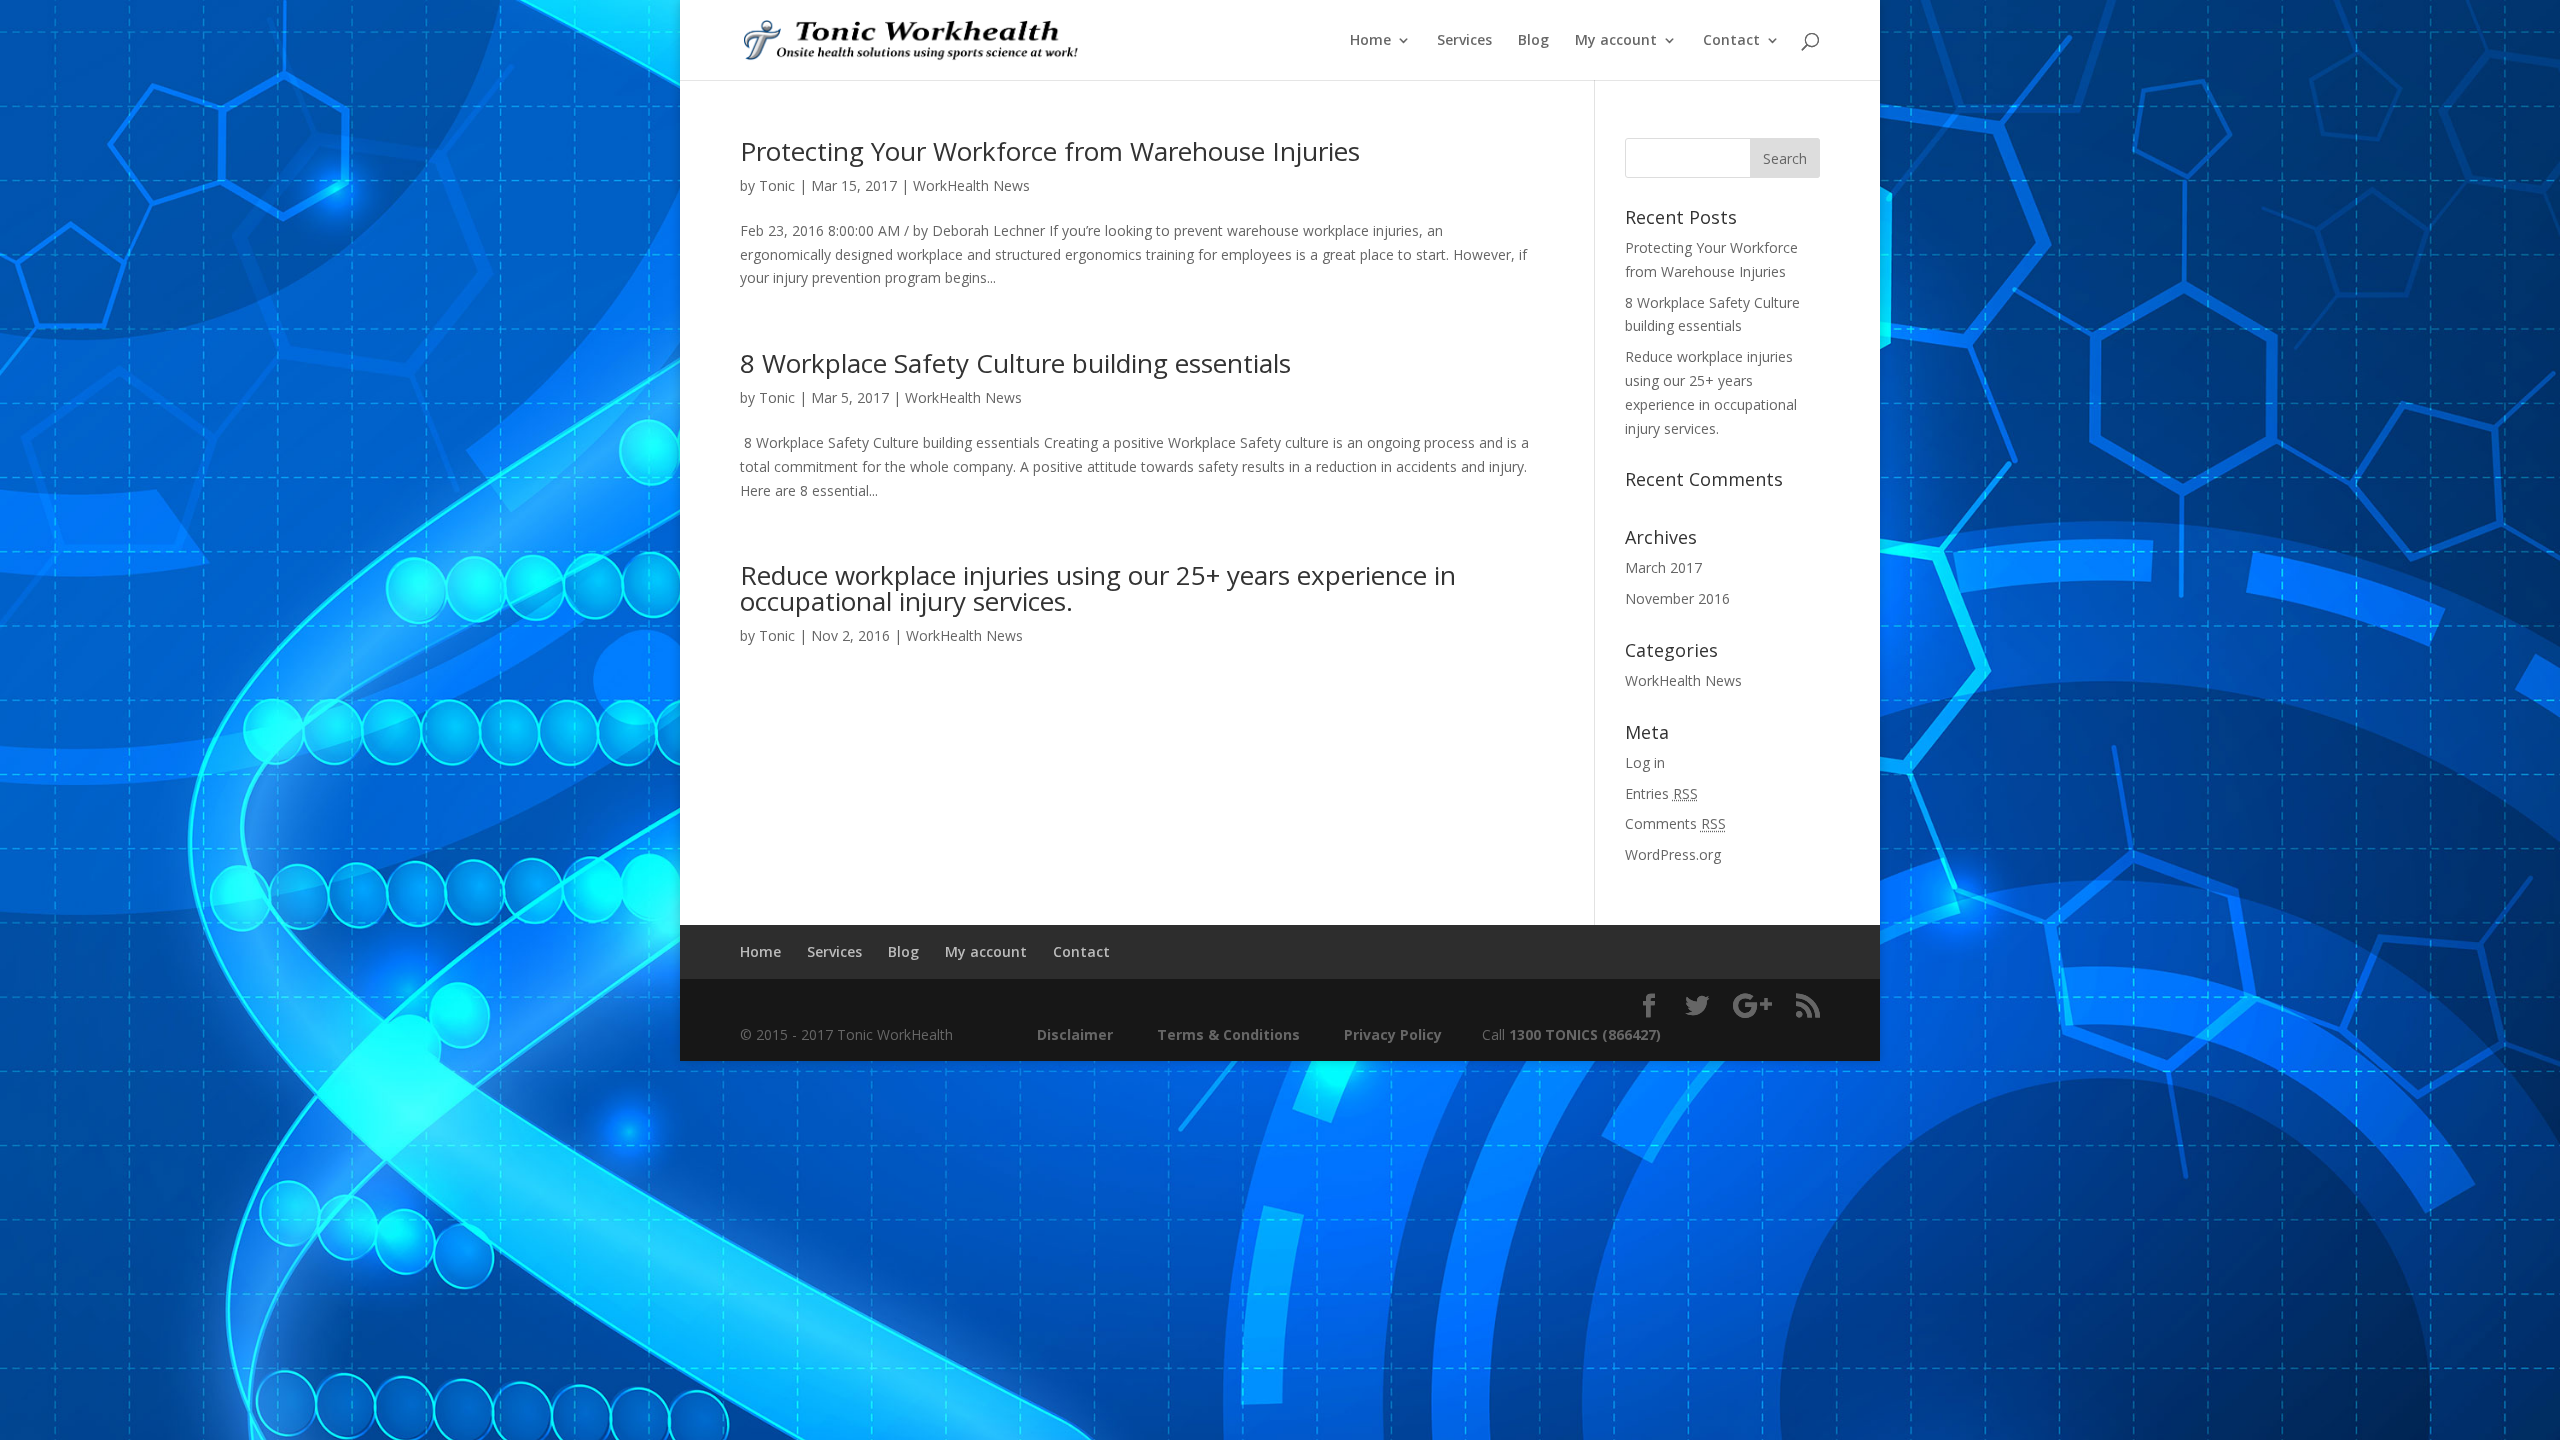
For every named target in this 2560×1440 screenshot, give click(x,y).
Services (1464, 41)
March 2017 (1663, 567)
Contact (1731, 41)
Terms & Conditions (1228, 1034)
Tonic (777, 185)
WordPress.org (1673, 854)
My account (1616, 41)
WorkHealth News (971, 185)
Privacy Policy (1393, 1034)
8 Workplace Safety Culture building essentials (1015, 363)
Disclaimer (1073, 1034)
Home (1370, 41)
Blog (1533, 41)
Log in (1645, 762)
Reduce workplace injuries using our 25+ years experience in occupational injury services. (1098, 588)
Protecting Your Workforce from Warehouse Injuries (1050, 151)
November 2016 (1677, 598)
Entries (1661, 793)
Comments (1675, 823)
